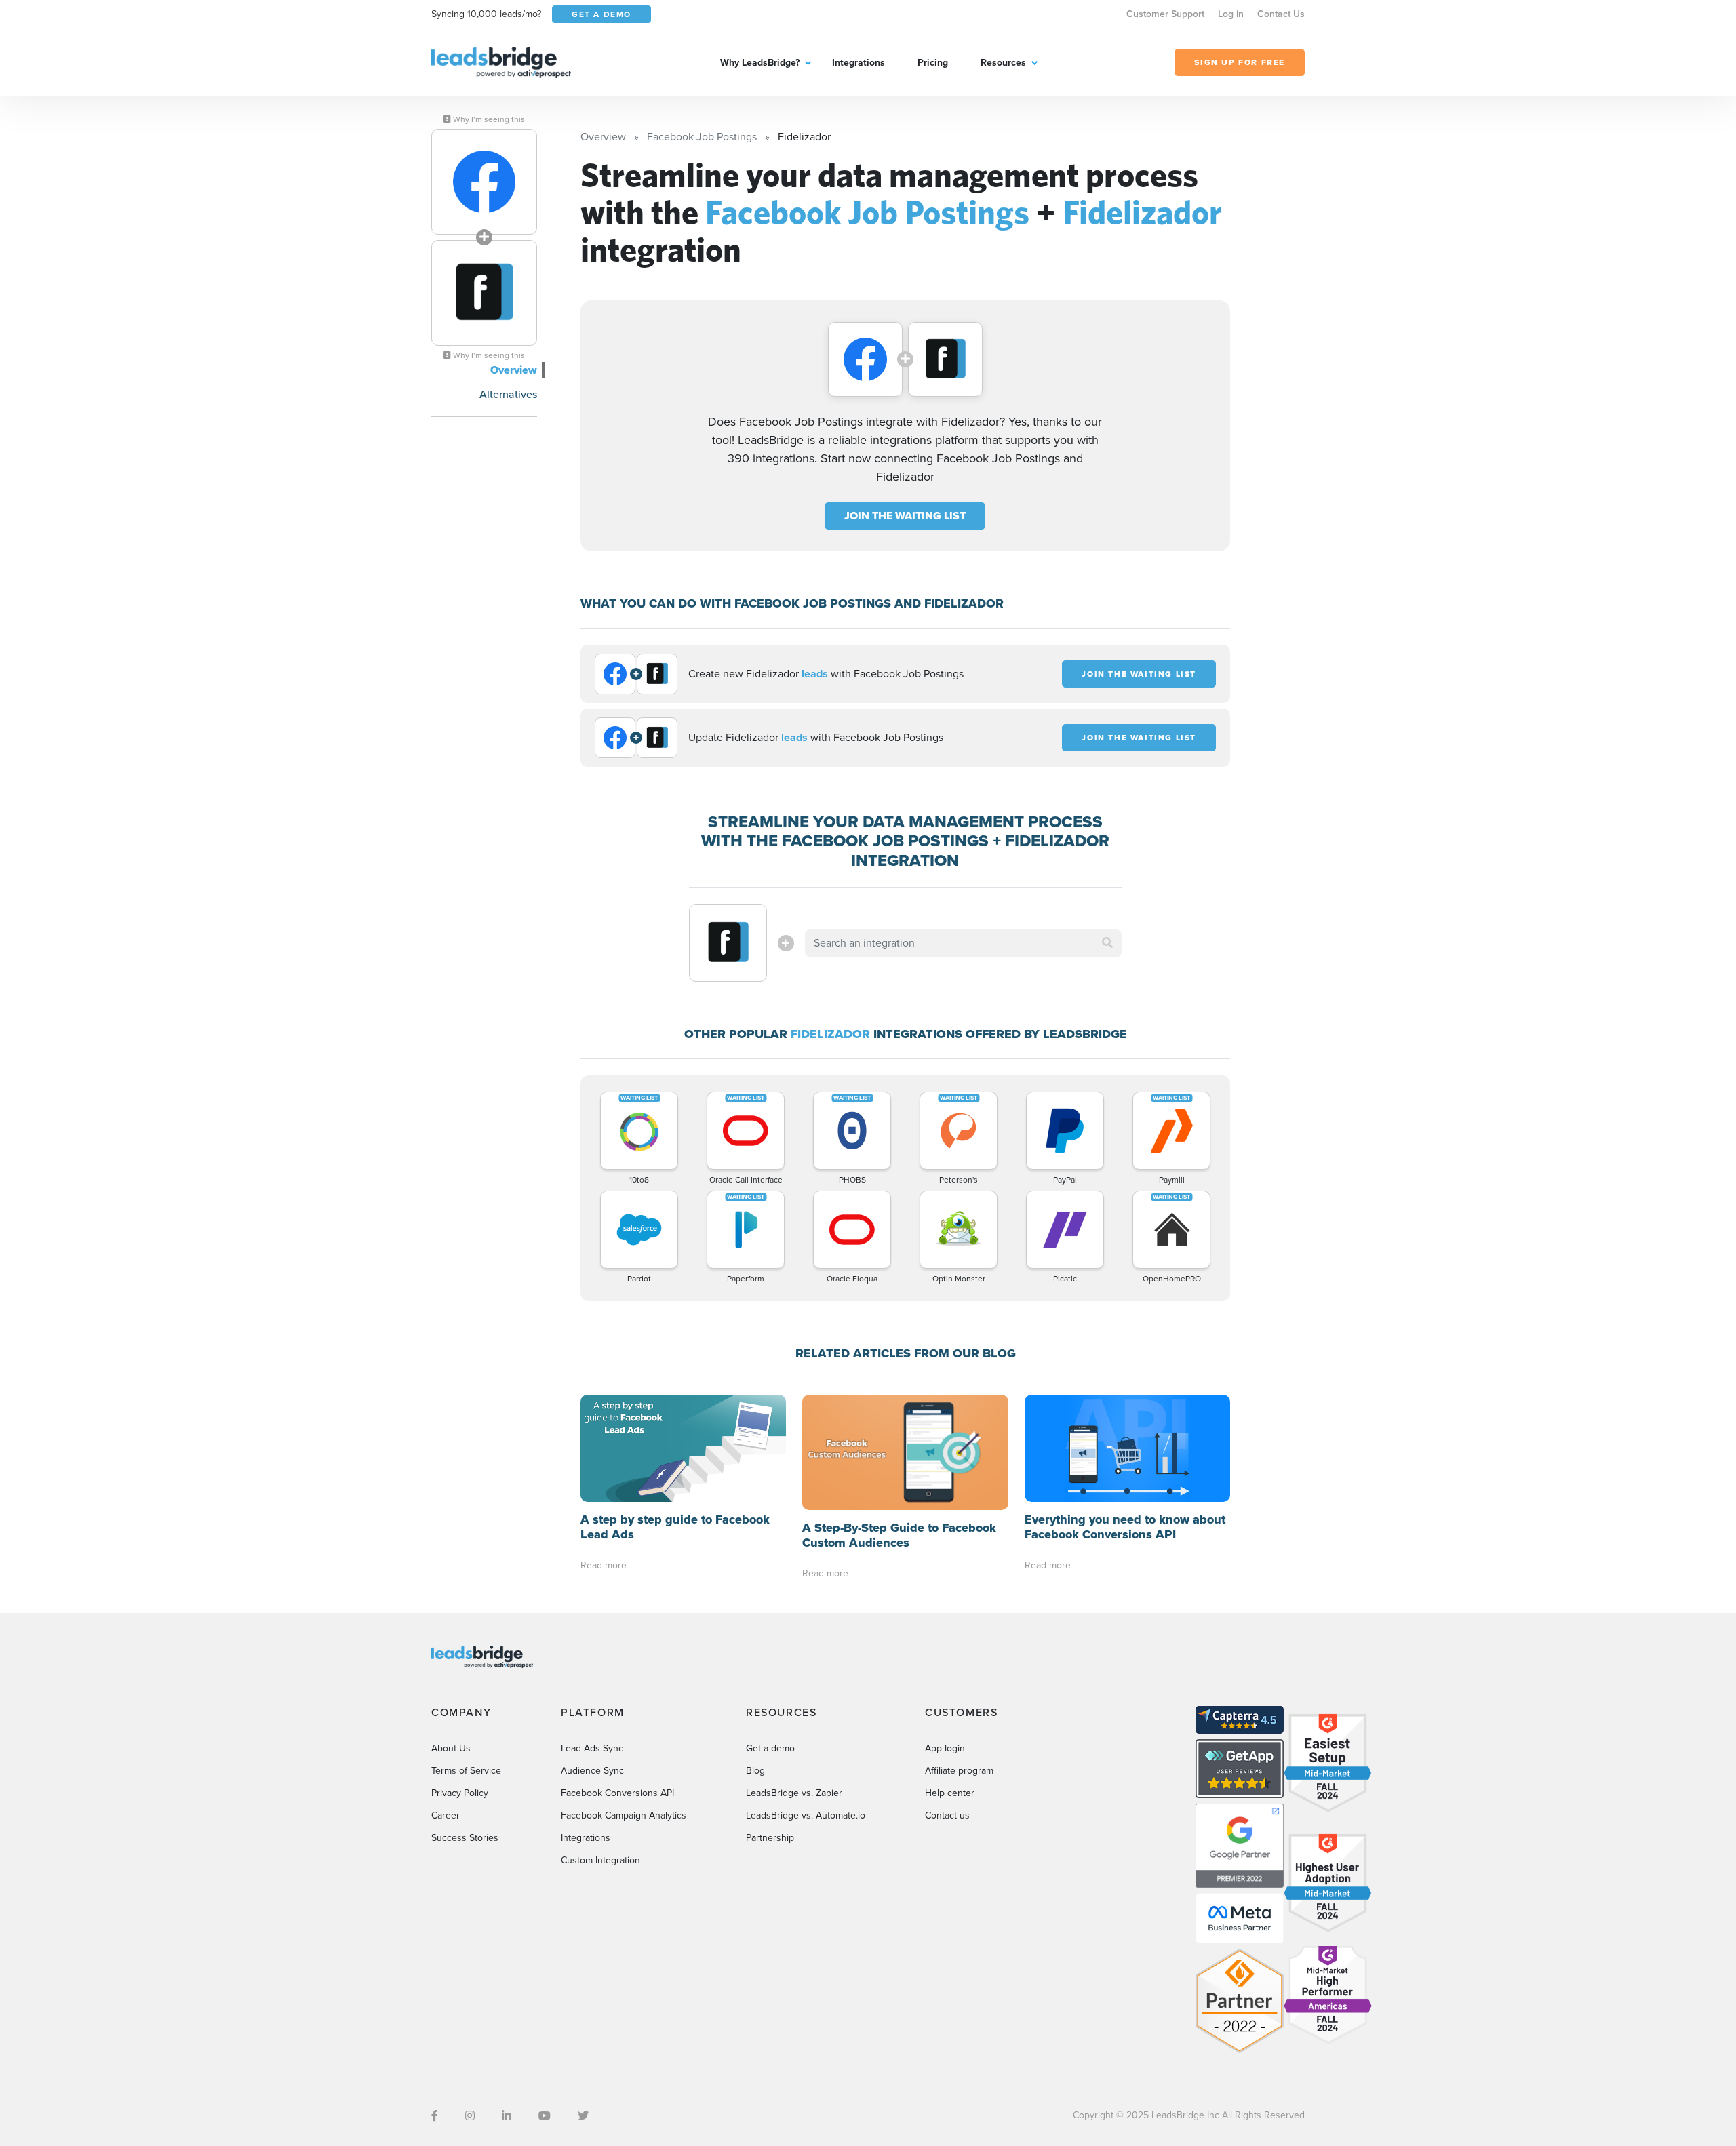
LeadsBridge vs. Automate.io (806, 1815)
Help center (950, 1793)
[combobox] (964, 943)
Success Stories (465, 1838)
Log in (1231, 14)
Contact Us (1281, 14)
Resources (1003, 63)
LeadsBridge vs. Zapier (794, 1793)
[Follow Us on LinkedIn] (507, 2116)
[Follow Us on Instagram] (470, 2116)
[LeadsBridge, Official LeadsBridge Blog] (501, 61)
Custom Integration (600, 1860)
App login (945, 1748)
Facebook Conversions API (617, 1793)
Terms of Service (466, 1771)
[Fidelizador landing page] (484, 293)
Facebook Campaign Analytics (624, 1815)
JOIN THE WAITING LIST (905, 516)
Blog (755, 1771)
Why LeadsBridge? (760, 63)
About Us (451, 1748)
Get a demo (770, 1748)
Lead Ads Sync (592, 1748)
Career (446, 1815)
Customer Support (1165, 14)
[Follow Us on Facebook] (435, 2116)
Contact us (947, 1815)
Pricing (933, 63)
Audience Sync (592, 1771)
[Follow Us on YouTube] (545, 2116)
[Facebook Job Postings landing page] (484, 182)
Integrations (859, 63)
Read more (604, 1565)
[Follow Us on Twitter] (583, 2116)
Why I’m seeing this (488, 119)
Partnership (770, 1838)
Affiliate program (959, 1771)
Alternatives (508, 394)
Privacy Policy (460, 1793)
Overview (514, 370)
